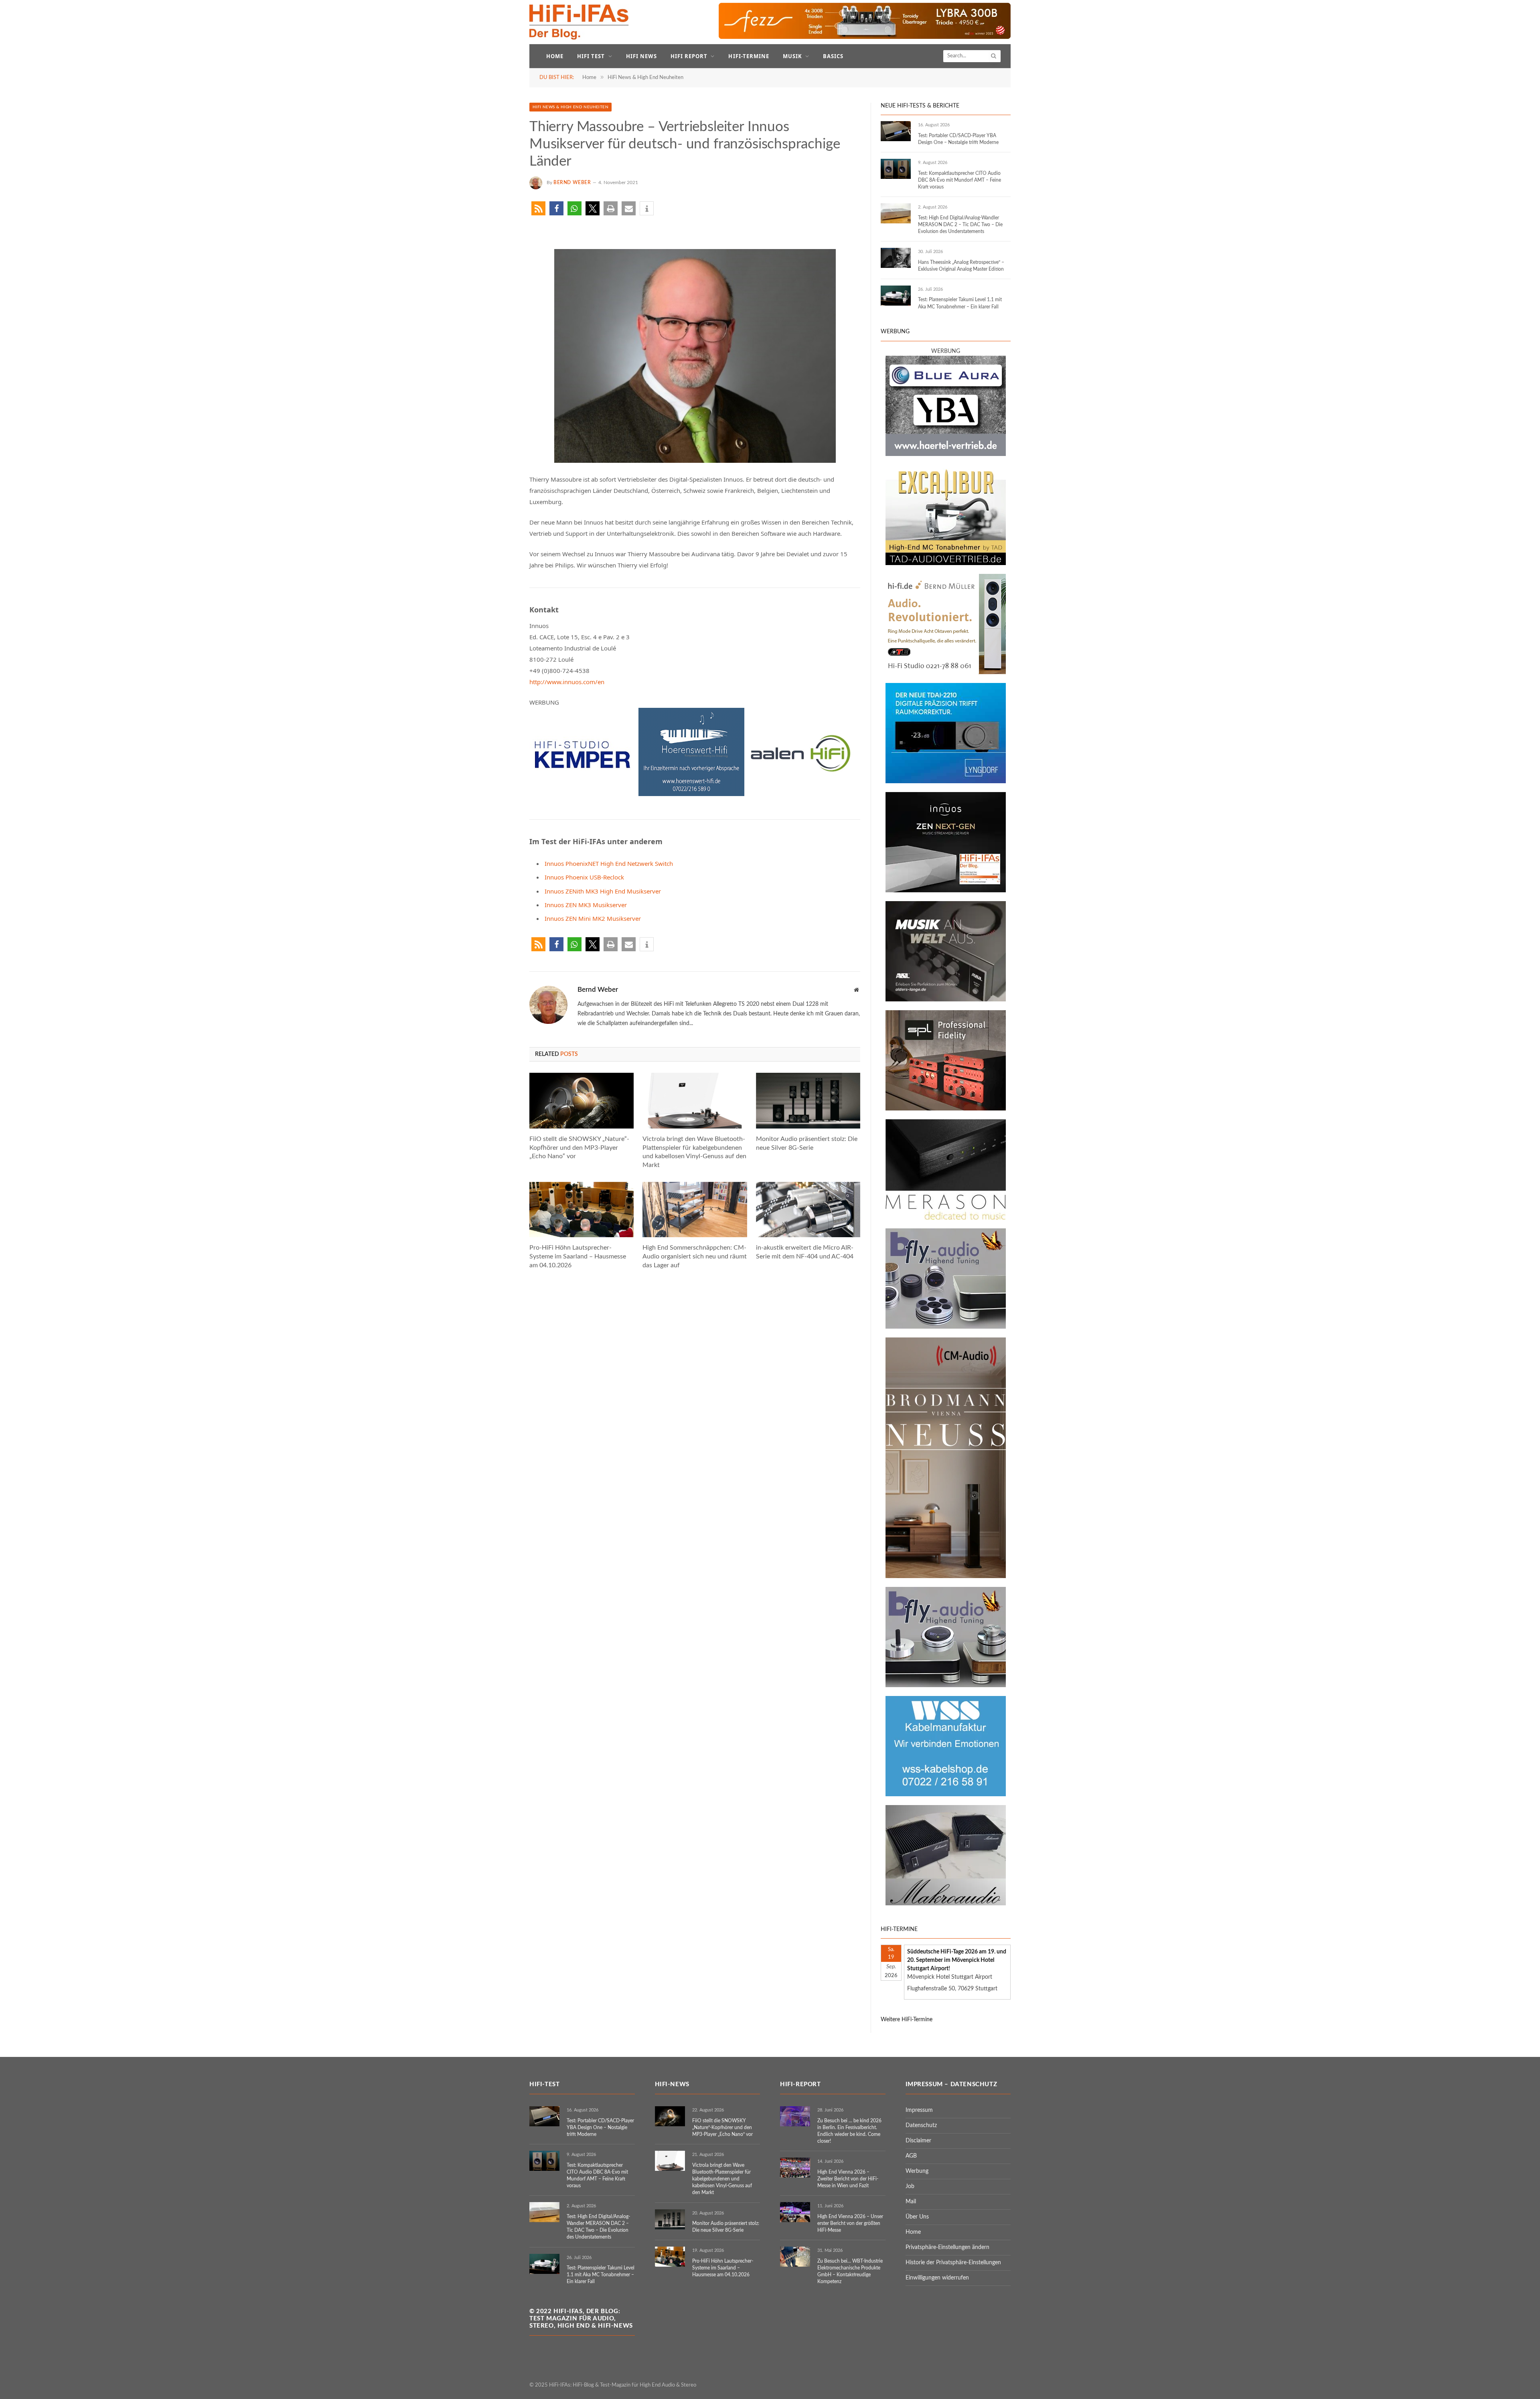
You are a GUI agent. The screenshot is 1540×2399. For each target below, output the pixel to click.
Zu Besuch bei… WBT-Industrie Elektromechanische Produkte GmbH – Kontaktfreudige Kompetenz (850, 2271)
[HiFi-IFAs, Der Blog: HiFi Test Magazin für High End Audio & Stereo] (579, 22)
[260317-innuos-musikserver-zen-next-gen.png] (946, 891)
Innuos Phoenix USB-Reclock (584, 877)
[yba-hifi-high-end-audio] (946, 454)
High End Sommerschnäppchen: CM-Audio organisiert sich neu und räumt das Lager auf (695, 1256)
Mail (911, 2202)
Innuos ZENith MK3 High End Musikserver (603, 891)
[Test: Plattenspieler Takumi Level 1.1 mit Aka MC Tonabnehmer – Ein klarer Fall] (896, 296)
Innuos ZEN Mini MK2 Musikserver (593, 918)
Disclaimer (918, 2141)
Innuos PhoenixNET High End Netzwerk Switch (609, 863)
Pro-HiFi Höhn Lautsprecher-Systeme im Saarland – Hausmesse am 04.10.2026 (578, 1256)
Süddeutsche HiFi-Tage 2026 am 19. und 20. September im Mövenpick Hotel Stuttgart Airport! (957, 1960)
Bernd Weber (572, 182)
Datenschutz (921, 2125)
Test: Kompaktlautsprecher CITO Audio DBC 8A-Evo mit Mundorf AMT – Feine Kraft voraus (959, 180)
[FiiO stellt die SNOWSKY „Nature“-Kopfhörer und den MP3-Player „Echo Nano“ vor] (582, 1100)
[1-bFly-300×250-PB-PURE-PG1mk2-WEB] (946, 1327)
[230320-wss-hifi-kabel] (946, 1795)
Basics (833, 56)
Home (555, 56)
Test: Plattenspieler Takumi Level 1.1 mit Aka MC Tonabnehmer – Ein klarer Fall (960, 303)
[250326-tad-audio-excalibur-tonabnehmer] (946, 563)
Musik (792, 56)
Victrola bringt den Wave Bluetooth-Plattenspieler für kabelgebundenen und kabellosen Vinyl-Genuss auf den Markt (694, 1152)
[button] (538, 208)
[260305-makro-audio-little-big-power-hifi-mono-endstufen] (946, 1904)
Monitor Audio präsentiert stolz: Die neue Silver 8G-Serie (807, 1143)
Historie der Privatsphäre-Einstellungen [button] (953, 2263)
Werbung (917, 2171)
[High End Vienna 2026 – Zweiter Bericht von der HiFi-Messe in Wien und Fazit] (795, 2168)
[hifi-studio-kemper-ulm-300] (582, 794)
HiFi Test (591, 56)
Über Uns (917, 2217)
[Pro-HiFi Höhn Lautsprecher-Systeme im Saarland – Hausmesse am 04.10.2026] (582, 1210)
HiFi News (641, 56)
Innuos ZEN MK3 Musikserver (586, 905)
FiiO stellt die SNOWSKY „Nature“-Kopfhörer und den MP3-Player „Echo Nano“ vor (579, 1148)
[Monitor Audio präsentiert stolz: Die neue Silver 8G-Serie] (808, 1100)
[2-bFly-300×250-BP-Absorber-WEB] (946, 1686)
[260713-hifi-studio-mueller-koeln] (946, 673)
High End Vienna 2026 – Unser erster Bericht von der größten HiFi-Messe (850, 2223)
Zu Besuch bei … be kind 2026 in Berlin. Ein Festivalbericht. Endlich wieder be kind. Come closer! (849, 2131)
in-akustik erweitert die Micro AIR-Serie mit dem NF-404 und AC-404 (805, 1252)
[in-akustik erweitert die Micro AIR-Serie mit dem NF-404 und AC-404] (808, 1210)
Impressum (919, 2110)
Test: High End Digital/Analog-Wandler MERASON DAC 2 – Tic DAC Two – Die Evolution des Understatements (960, 225)
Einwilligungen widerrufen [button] (937, 2278)
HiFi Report (689, 56)
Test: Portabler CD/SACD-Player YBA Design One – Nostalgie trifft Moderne (958, 139)
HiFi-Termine (749, 56)
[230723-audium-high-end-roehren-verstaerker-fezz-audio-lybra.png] (865, 37)
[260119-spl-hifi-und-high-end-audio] (946, 1109)
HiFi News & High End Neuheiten (570, 107)
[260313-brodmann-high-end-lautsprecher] (946, 1576)
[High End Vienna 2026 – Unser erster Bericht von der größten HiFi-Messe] (795, 2212)
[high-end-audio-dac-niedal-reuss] (946, 1218)
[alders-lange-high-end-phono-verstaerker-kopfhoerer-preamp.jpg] (946, 1000)
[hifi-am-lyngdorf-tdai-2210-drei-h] (946, 782)
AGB (911, 2156)
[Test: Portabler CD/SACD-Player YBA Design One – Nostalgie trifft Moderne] (896, 131)
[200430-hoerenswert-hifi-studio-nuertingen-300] (691, 794)
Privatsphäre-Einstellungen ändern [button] (947, 2247)
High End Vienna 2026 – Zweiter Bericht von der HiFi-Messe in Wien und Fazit (848, 2179)
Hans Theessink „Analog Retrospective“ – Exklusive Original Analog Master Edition (961, 266)
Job (910, 2186)
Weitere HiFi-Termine (907, 2020)
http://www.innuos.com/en (567, 682)
